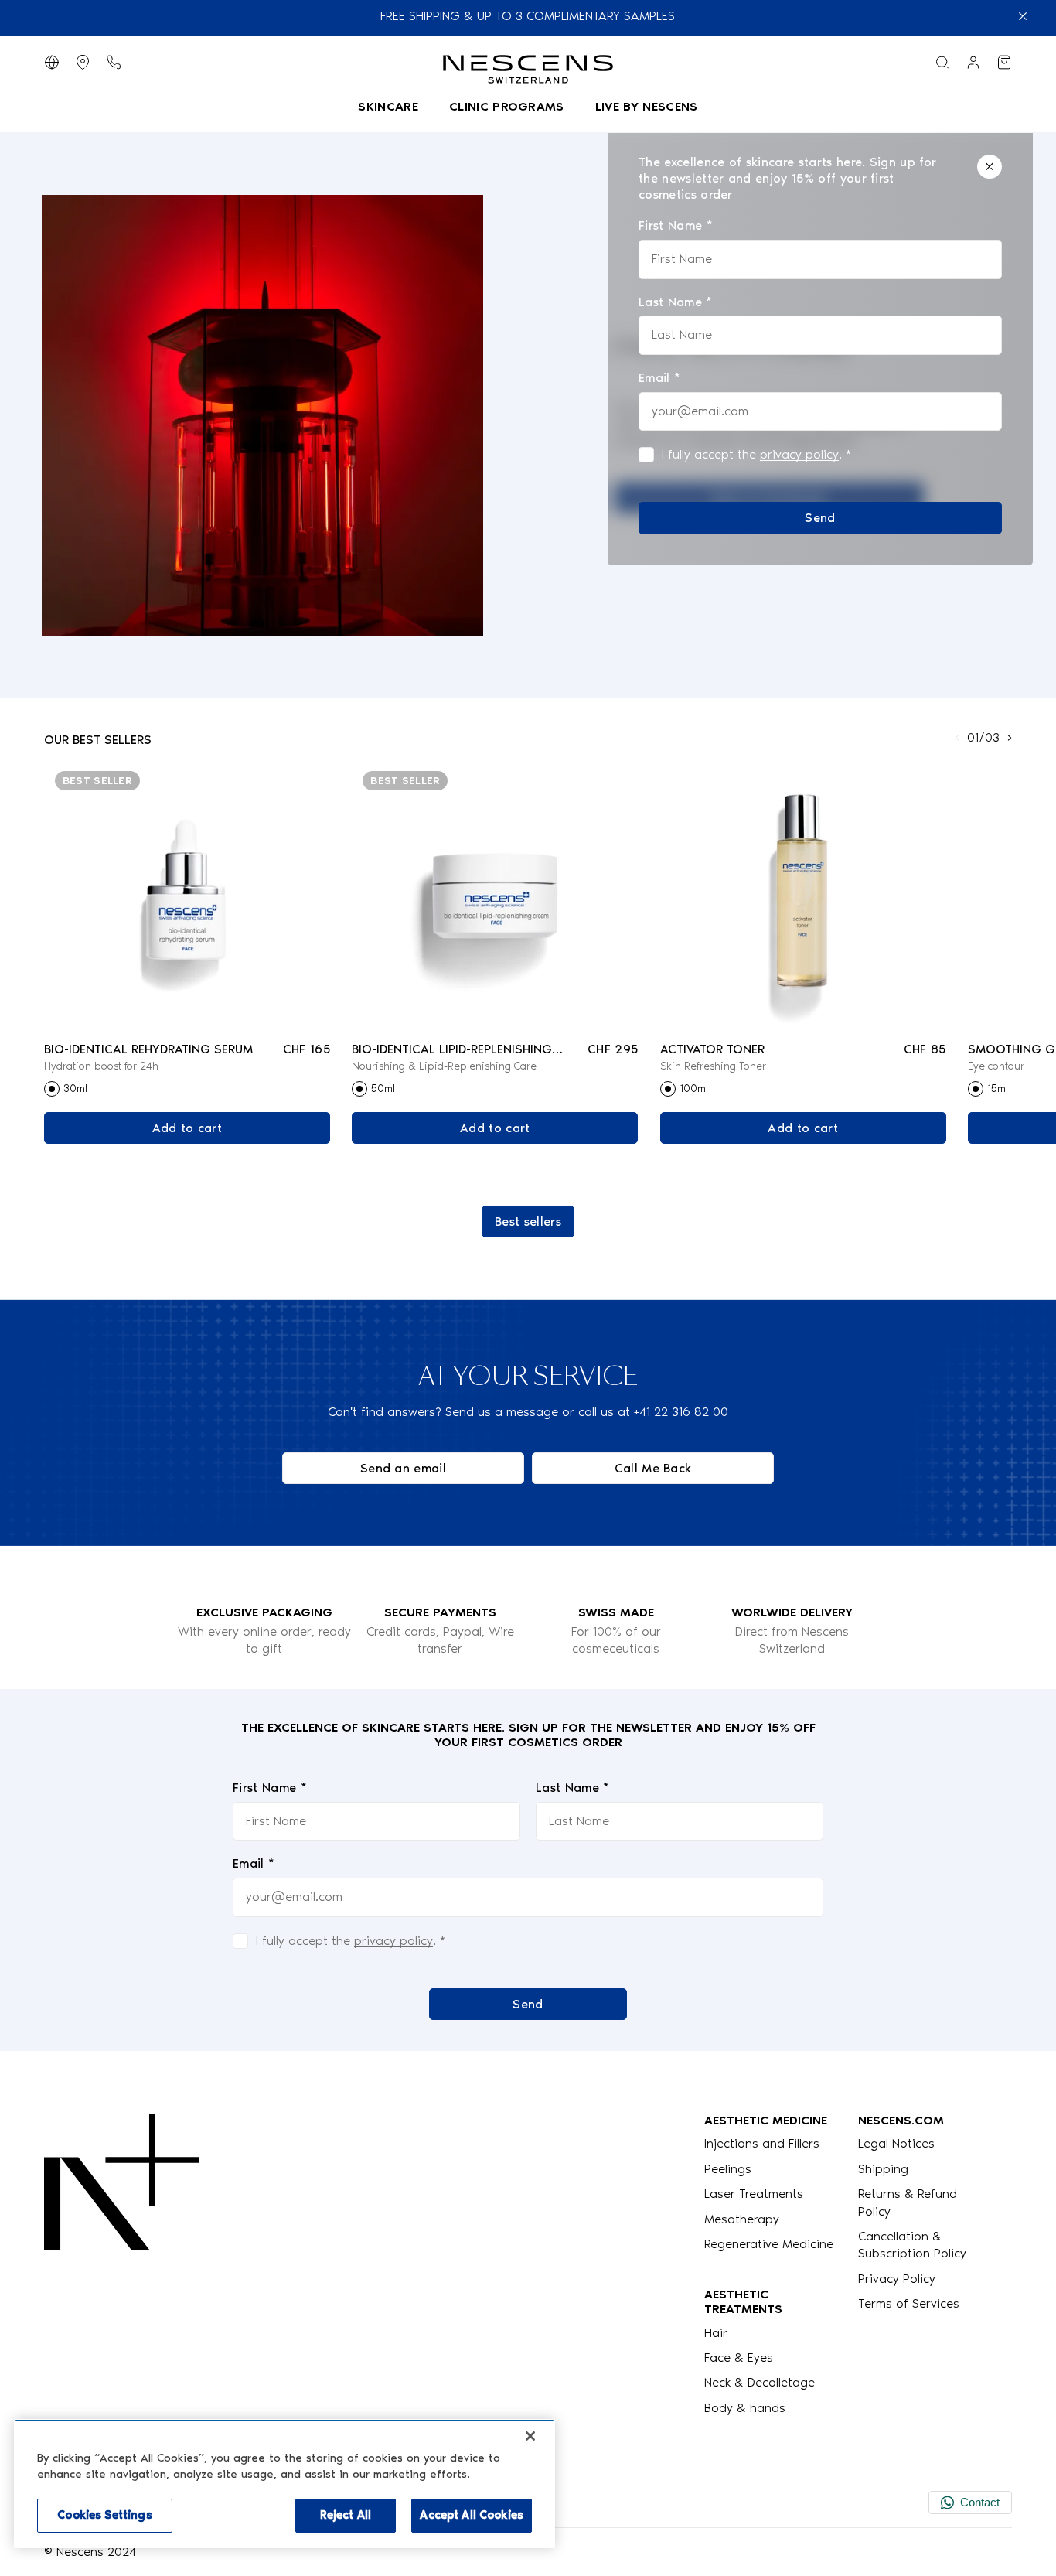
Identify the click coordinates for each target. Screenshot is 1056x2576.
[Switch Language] (52, 62)
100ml (694, 1088)
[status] (820, 345)
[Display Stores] (83, 62)
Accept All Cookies (472, 2515)
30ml (75, 1088)
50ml (383, 1088)
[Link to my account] (973, 62)
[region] (284, 2484)
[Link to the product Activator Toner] (803, 895)
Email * (254, 1863)
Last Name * (573, 1788)
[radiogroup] (187, 1089)
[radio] (52, 1089)
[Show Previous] (957, 738)
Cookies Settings (104, 2515)
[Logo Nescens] (121, 2265)
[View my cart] (1004, 62)
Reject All (346, 2515)
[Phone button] (114, 62)
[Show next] (1010, 738)
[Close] (990, 167)
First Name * (270, 1788)
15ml (998, 1088)
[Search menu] (942, 62)
